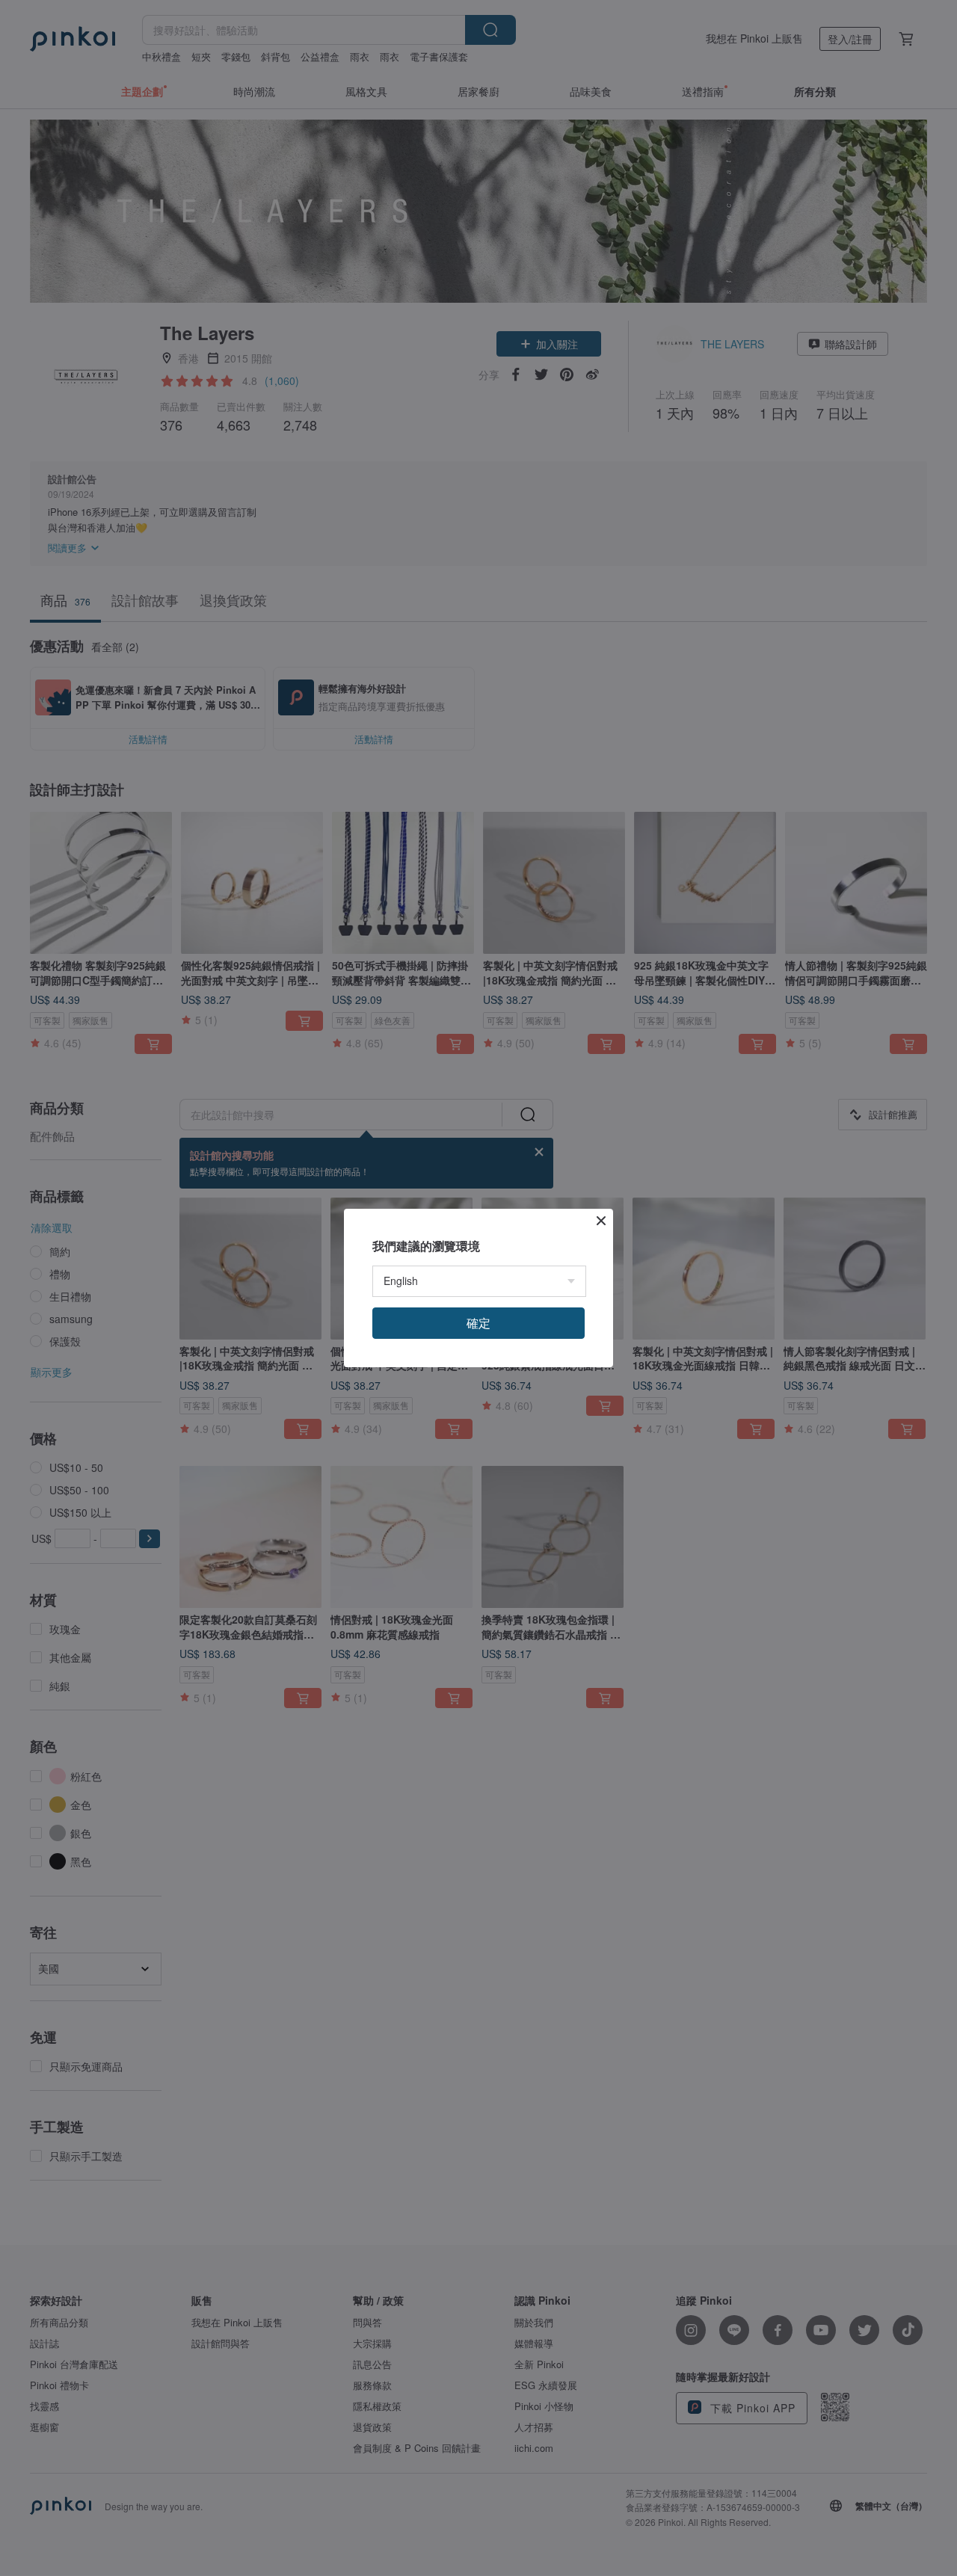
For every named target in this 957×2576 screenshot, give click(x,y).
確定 (478, 1323)
